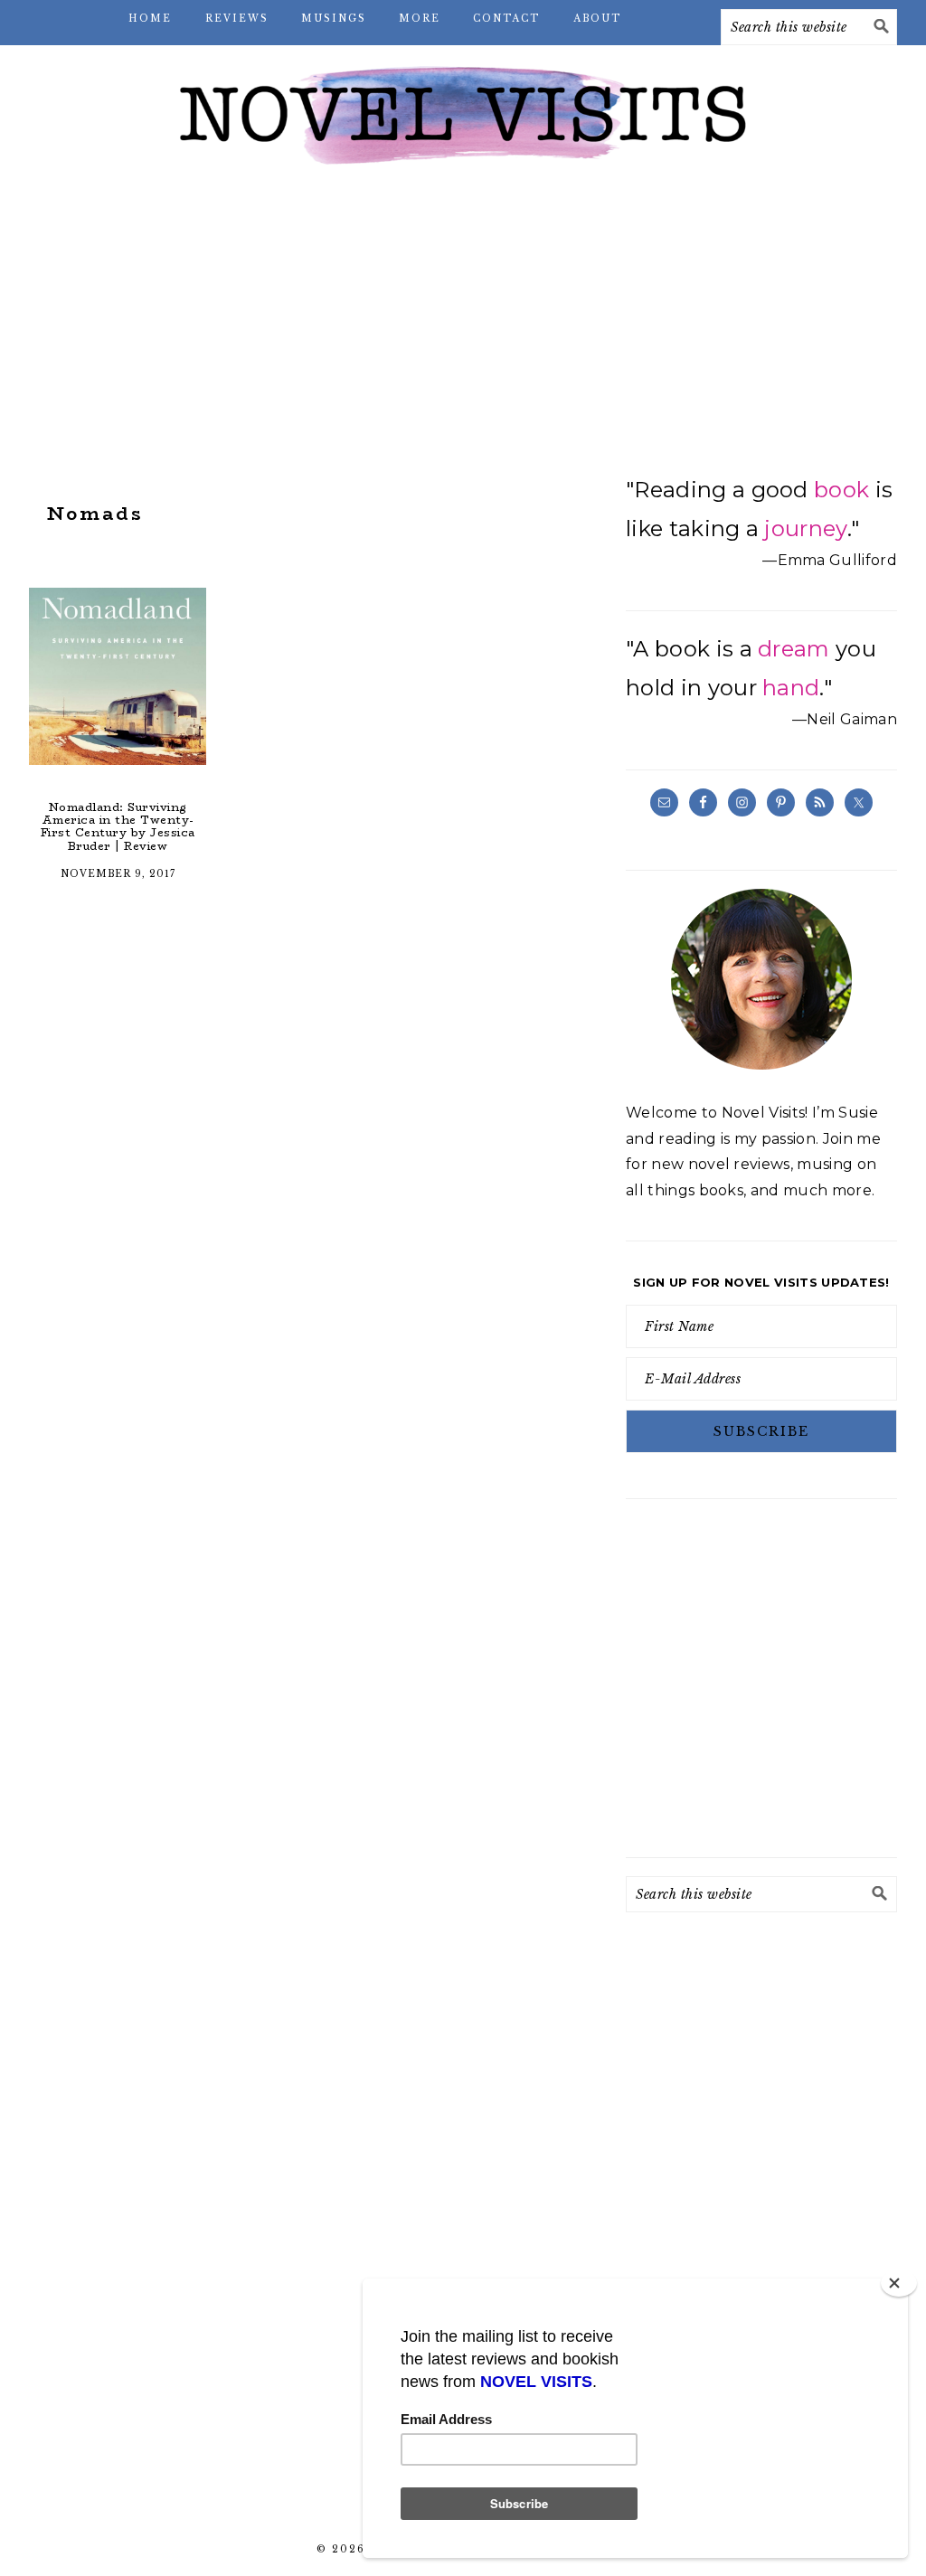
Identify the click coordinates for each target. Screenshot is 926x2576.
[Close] (899, 2283)
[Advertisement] (463, 326)
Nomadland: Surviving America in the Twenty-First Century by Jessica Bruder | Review (118, 826)
